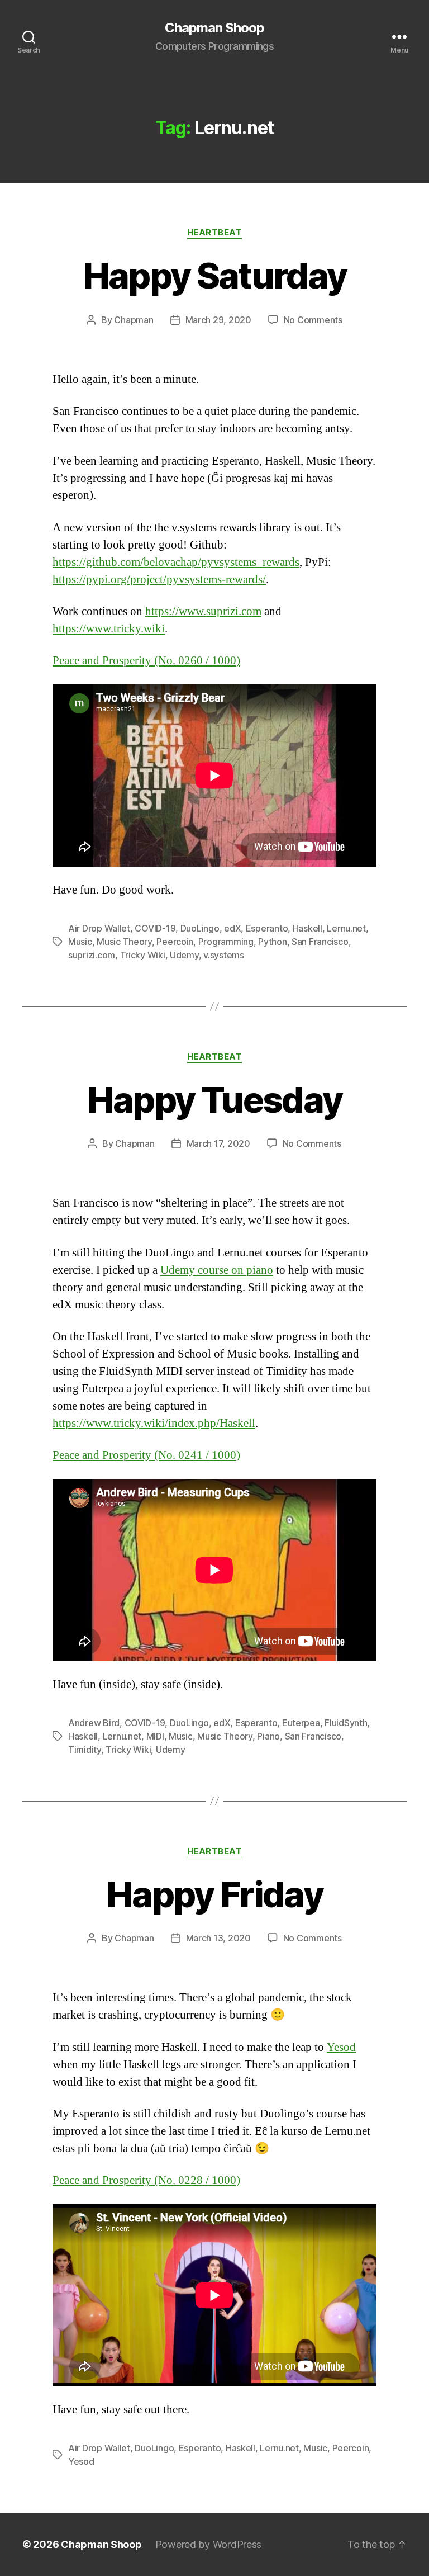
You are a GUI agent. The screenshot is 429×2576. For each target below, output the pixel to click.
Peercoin (175, 942)
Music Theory (124, 942)
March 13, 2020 (218, 1938)
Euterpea (301, 1723)
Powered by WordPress (209, 2544)
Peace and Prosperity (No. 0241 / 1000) (146, 1455)
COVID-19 (155, 928)
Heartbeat (215, 233)
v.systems (224, 955)
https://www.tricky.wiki (109, 629)
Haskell (308, 928)
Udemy (184, 955)
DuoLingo (200, 928)
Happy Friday (214, 1894)
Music (80, 942)
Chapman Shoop (214, 28)
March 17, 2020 (218, 1143)
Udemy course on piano (217, 1270)
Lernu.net (346, 928)
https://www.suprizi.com (203, 611)
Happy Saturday (215, 275)
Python (272, 942)
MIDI (155, 1736)
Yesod (341, 2047)
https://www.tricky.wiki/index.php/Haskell (154, 1423)
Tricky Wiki (143, 955)
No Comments (313, 320)
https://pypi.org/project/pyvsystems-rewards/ (159, 580)
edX (232, 928)
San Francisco (320, 942)
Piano (268, 1736)
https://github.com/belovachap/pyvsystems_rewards (176, 562)
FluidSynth (346, 1723)
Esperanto (267, 928)
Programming (226, 942)
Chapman (134, 320)
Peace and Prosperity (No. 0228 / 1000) (146, 2180)
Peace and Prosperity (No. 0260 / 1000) (146, 661)
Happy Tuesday (214, 1100)
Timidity (85, 1750)
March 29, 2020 (218, 320)
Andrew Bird (94, 1723)
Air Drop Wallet (99, 928)
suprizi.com (92, 955)
